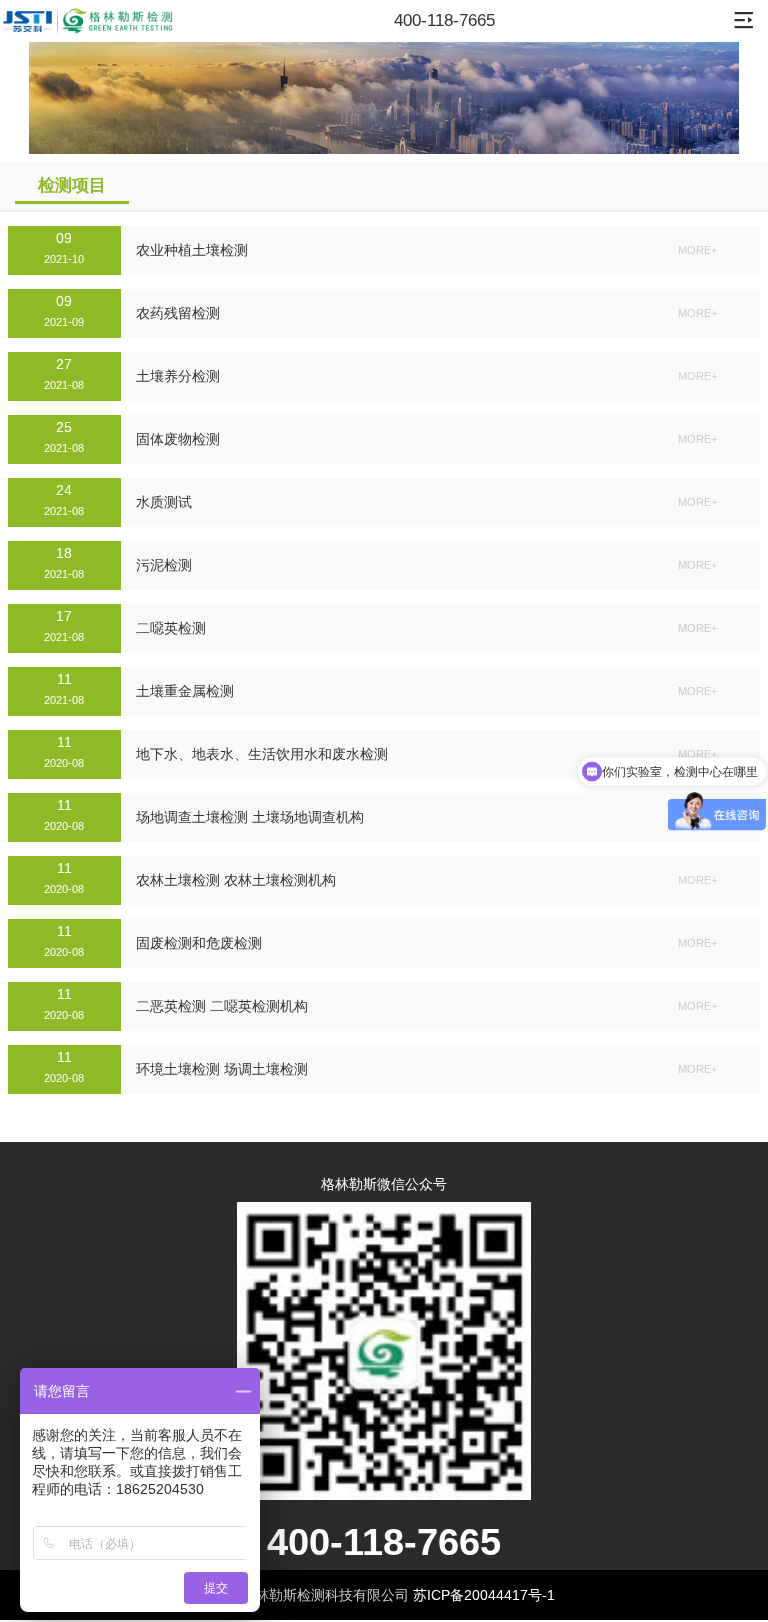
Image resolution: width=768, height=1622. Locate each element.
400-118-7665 (444, 20)
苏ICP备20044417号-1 (484, 1595)
